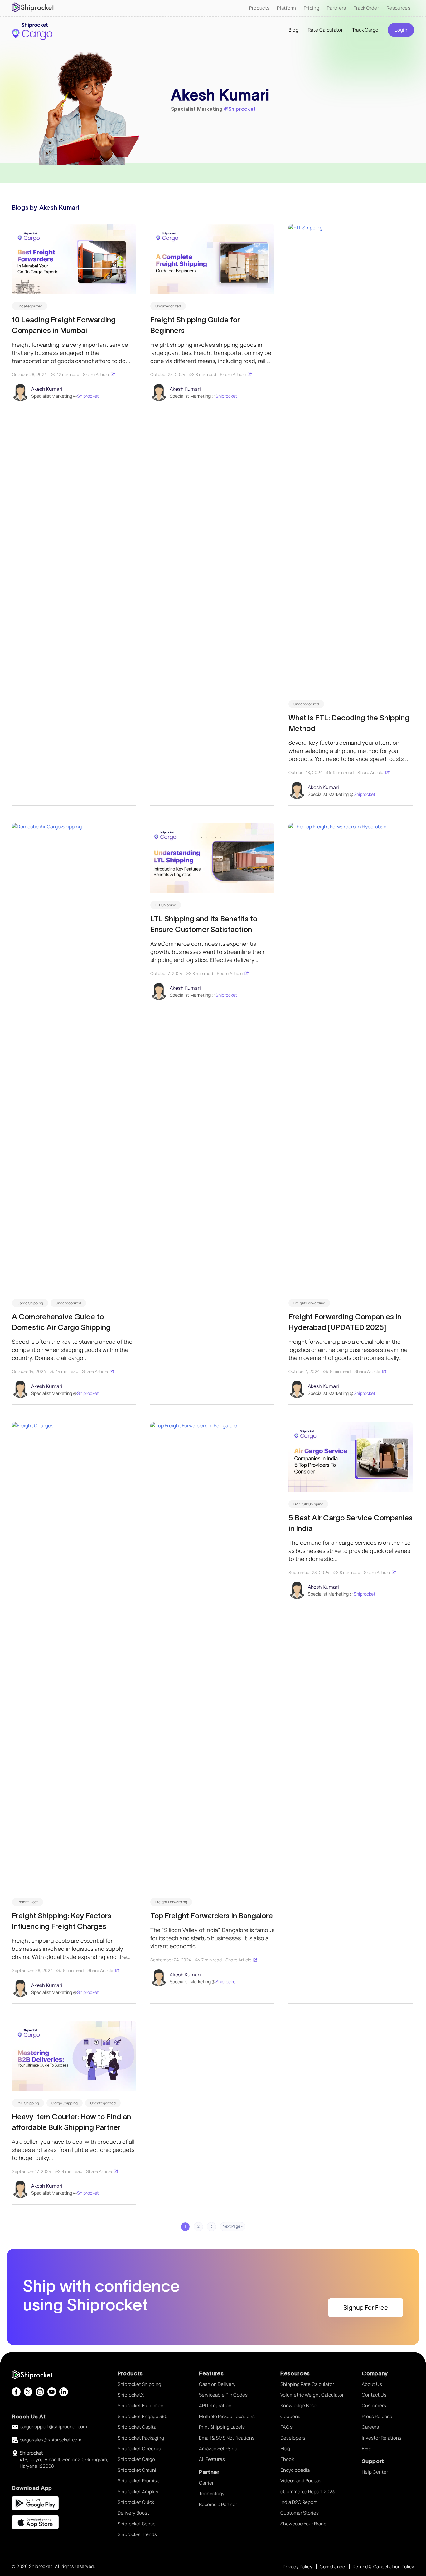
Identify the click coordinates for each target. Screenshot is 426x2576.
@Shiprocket (240, 109)
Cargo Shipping (30, 1303)
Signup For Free (366, 2307)
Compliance (332, 2566)
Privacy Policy (298, 2566)
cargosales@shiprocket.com (51, 2440)
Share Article (96, 374)
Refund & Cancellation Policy (383, 2566)
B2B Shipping (28, 2103)
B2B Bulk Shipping (308, 1504)
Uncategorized (30, 306)
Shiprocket (88, 396)
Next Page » (233, 2226)
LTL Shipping (166, 905)
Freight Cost (27, 1902)
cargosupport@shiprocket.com (53, 2427)
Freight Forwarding (309, 1303)
